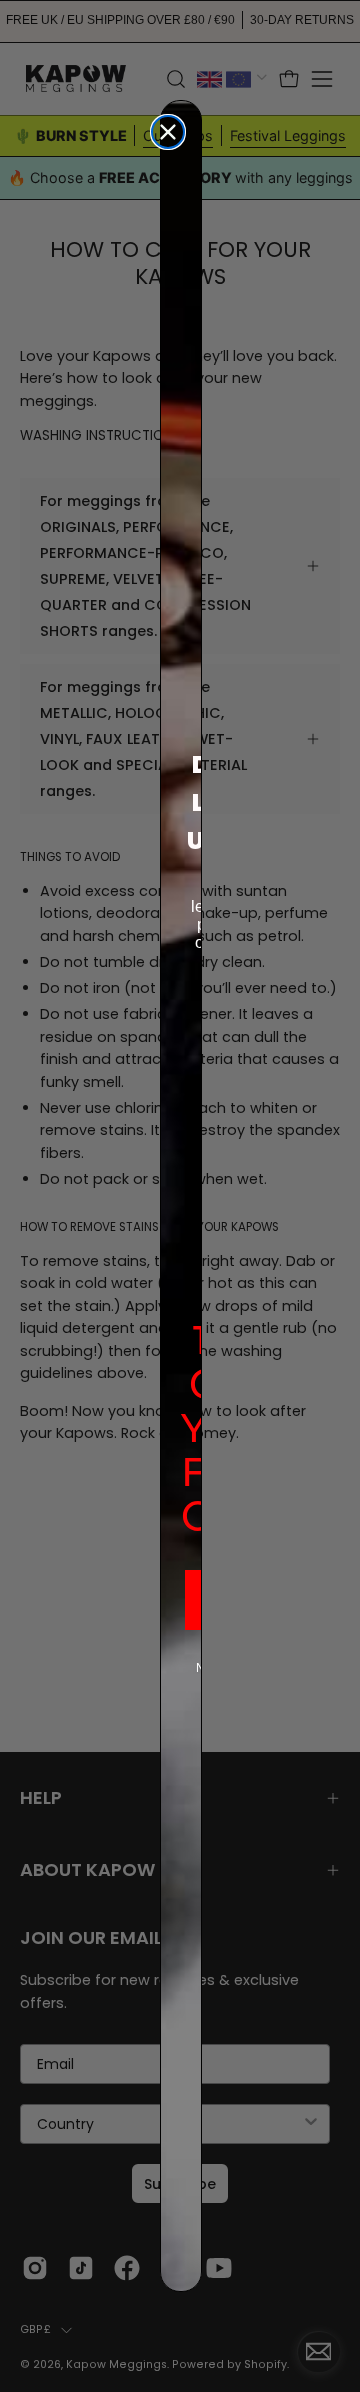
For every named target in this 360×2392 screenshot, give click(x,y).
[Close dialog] (168, 132)
